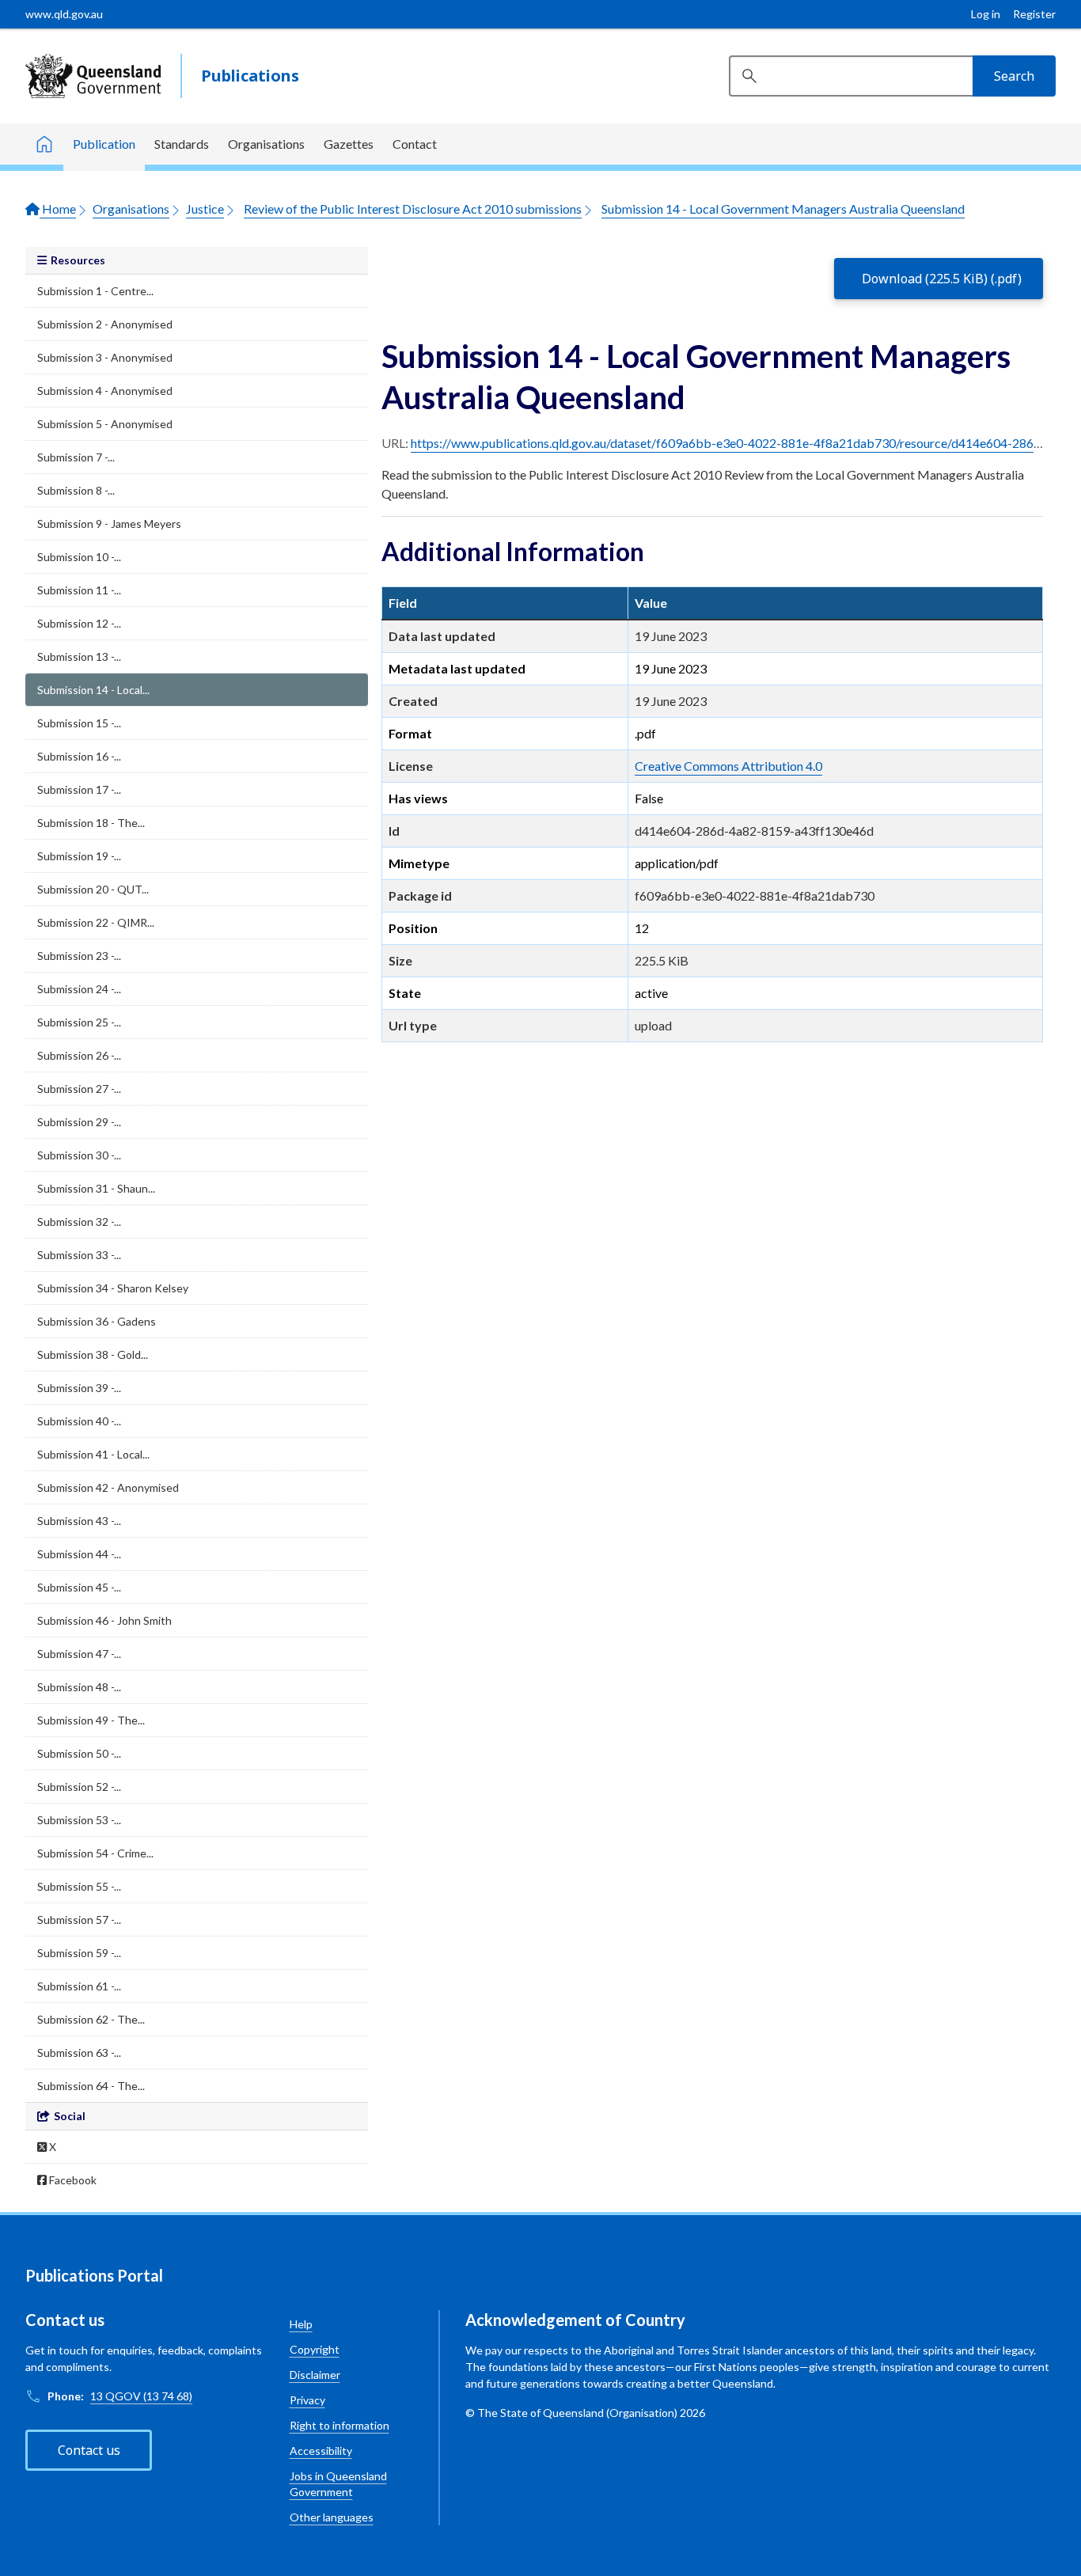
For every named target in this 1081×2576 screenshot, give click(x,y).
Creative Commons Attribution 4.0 (728, 766)
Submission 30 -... (79, 1155)
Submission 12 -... (79, 623)
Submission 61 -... (79, 1986)
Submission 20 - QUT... (93, 889)
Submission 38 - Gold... (93, 1354)
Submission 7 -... (76, 457)
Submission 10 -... (79, 557)
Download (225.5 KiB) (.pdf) (942, 279)
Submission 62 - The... (91, 2019)
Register (1034, 14)
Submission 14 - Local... (93, 690)
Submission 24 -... (79, 989)
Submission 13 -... (79, 656)
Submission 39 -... (79, 1388)
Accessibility (321, 2451)
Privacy (307, 2400)
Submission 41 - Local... (93, 1454)
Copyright (315, 2349)
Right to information (339, 2425)
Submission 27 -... (79, 1089)
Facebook (72, 2180)
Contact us (89, 2450)
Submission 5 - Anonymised (105, 424)
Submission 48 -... (79, 1687)
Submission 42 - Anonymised (108, 1487)
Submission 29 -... (79, 1122)
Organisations (266, 144)
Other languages (332, 2517)
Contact (415, 144)
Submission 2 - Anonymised (105, 324)
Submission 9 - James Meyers (109, 524)
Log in (986, 14)
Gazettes (349, 144)
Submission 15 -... (79, 723)
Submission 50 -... (79, 1753)
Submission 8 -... (76, 490)
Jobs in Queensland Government (338, 2484)
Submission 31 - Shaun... (96, 1188)
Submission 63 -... (79, 2052)
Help (301, 2324)
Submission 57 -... (79, 1920)
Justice (205, 209)
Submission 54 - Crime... (95, 1853)
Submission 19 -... (79, 856)
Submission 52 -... (79, 1787)
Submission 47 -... (79, 1654)
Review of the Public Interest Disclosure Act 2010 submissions (413, 209)
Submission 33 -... (79, 1255)
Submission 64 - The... (91, 2086)
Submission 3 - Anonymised (105, 357)
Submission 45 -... (79, 1587)
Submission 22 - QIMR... (96, 922)
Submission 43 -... (79, 1521)
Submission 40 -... (79, 1421)
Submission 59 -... (79, 1953)
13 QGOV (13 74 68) (141, 2396)
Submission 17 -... (79, 789)
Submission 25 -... (79, 1022)
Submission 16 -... (79, 756)
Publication (104, 144)
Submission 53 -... (79, 1820)
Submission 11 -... (79, 590)
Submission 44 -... (79, 1554)
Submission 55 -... (79, 1886)
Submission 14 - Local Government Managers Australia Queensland (783, 209)
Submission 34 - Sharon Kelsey (113, 1288)
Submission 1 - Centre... (95, 291)
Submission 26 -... (79, 1055)
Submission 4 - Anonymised (105, 391)
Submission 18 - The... (91, 823)
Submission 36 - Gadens (97, 1321)
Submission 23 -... (79, 956)
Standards (182, 144)
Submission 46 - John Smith (104, 1620)
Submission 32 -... (79, 1222)
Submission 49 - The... (91, 1720)
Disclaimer (315, 2375)
